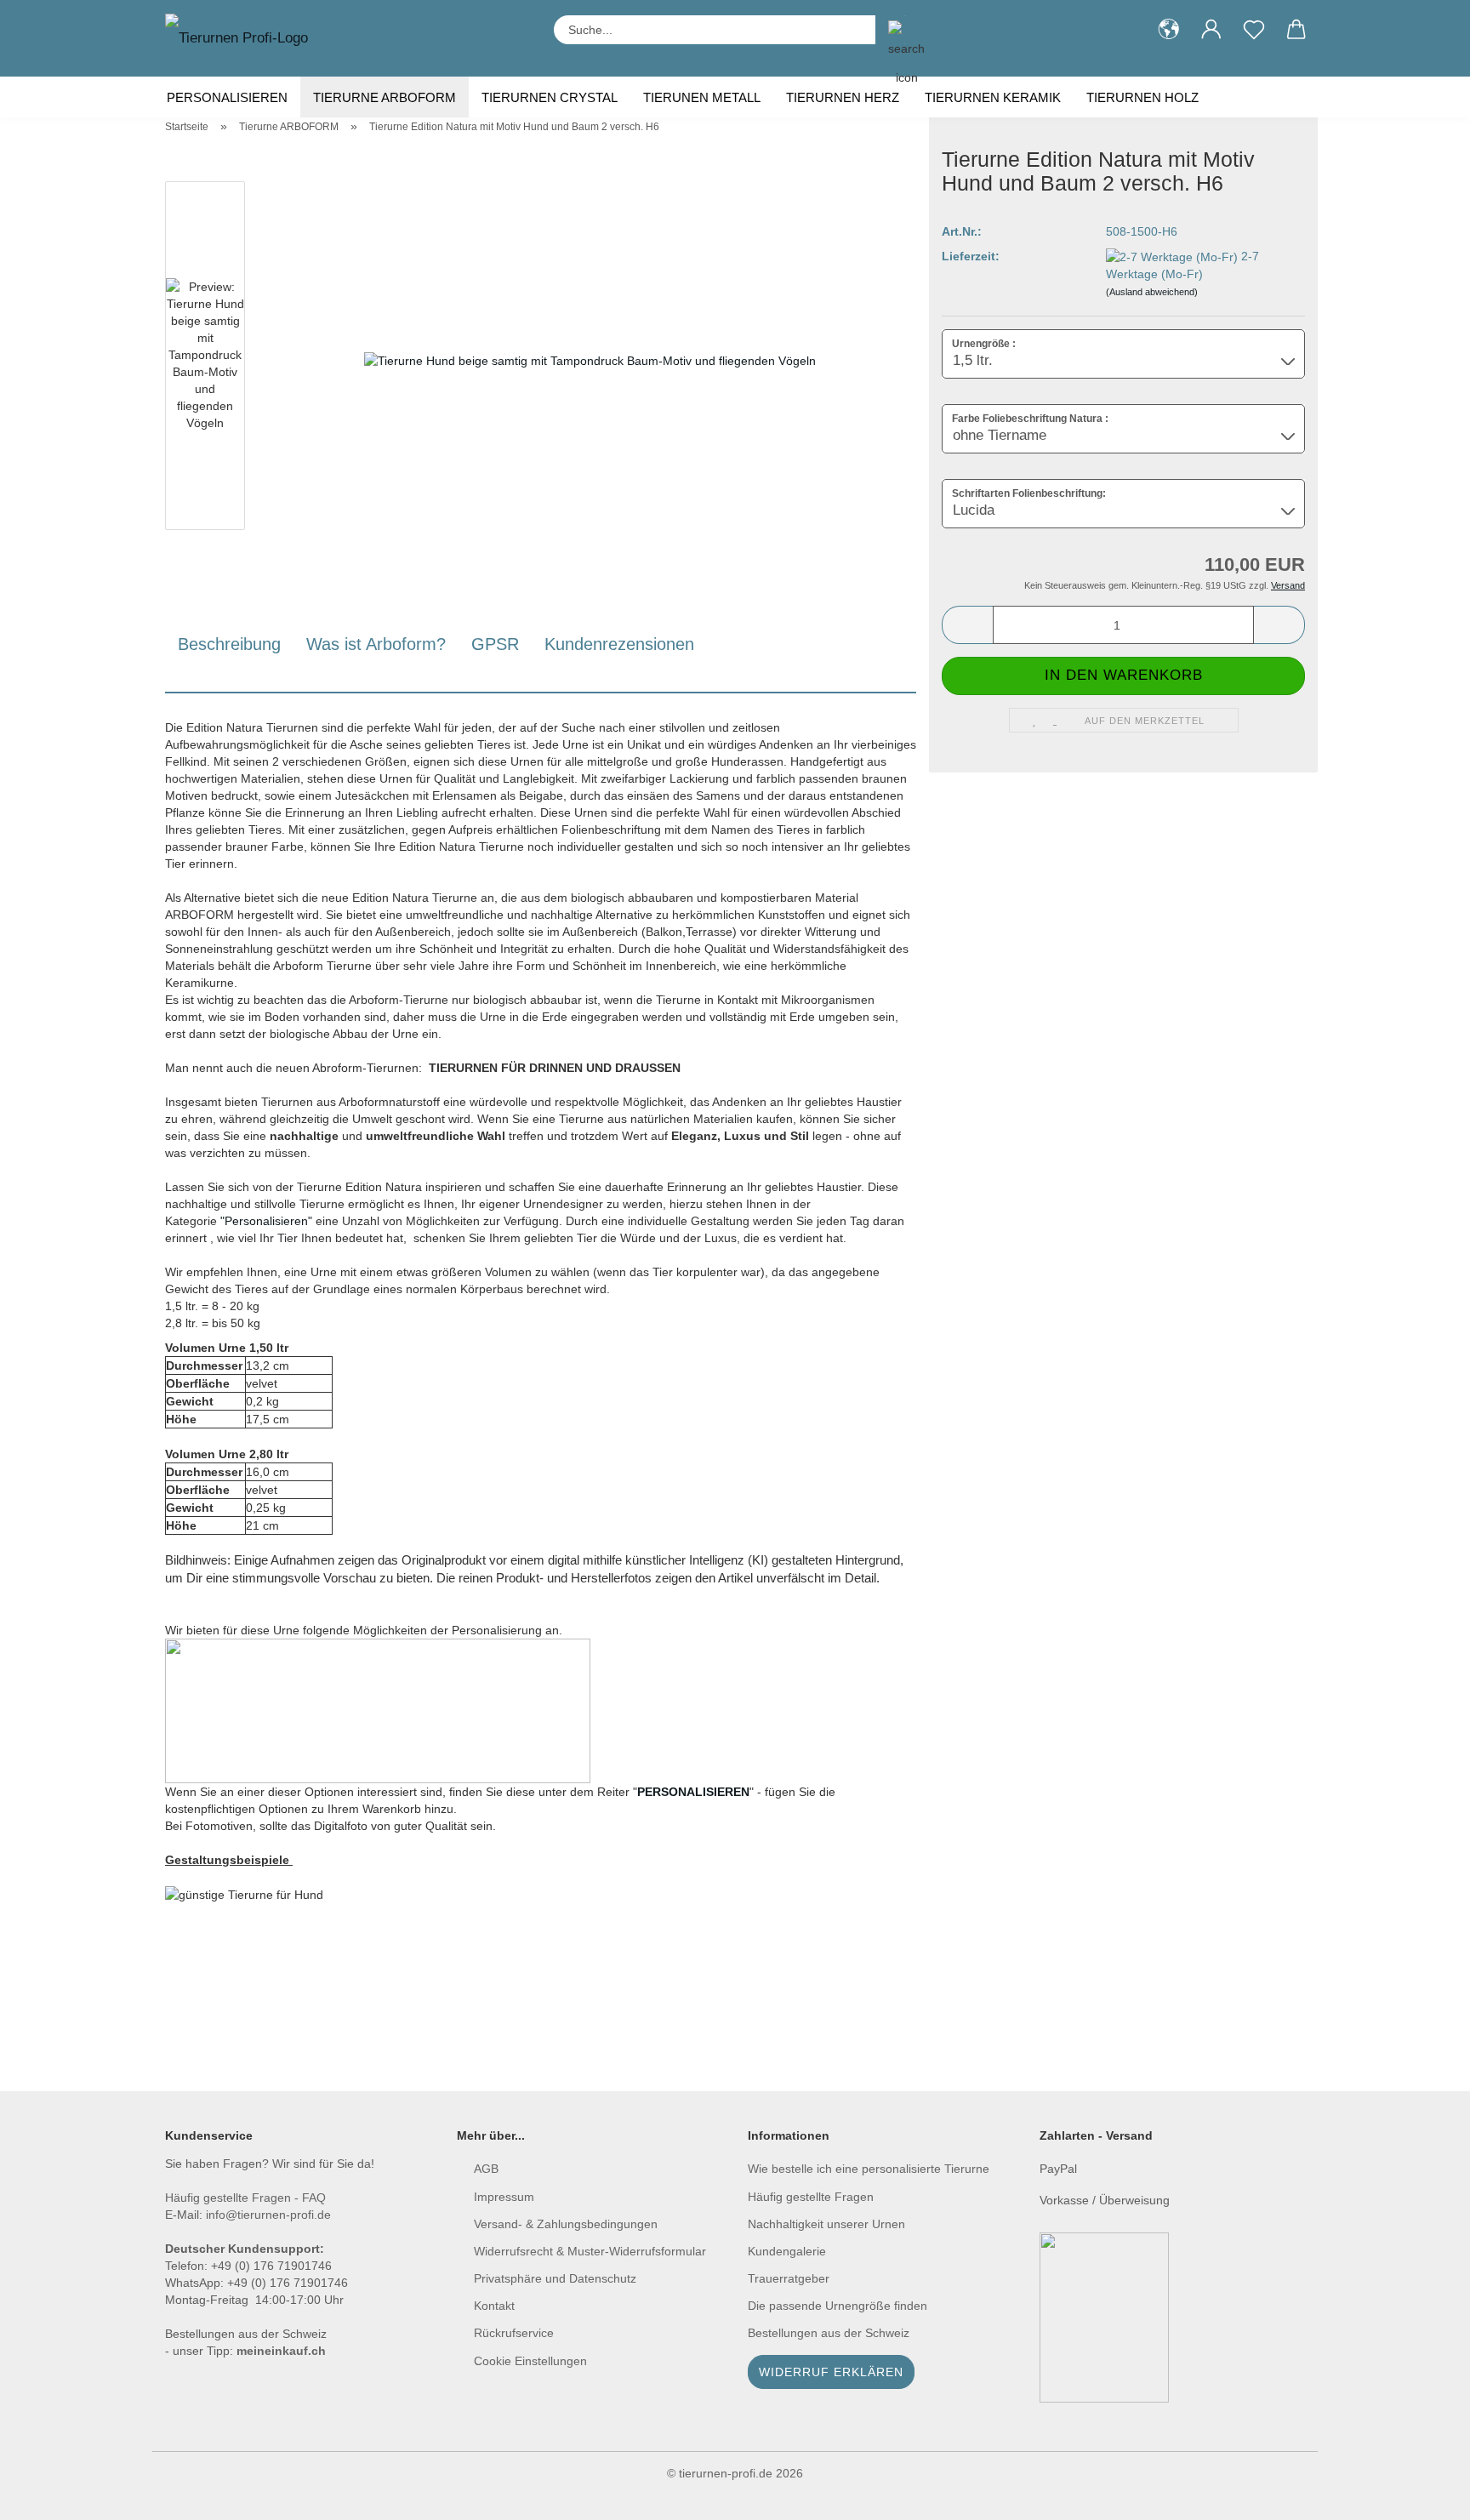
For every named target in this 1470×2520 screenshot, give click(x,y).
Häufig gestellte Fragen (811, 2197)
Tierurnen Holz (1142, 97)
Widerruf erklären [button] (831, 2372)
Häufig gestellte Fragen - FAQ (245, 2198)
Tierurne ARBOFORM (385, 97)
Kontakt (494, 2306)
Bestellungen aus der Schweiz (829, 2333)
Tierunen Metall (702, 97)
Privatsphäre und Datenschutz (555, 2278)
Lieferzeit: (971, 256)
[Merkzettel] (1254, 30)
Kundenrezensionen (619, 644)
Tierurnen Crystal (550, 97)
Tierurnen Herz (843, 97)
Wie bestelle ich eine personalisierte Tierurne (870, 2169)
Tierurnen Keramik (993, 97)
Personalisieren (227, 97)
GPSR (495, 644)
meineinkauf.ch (281, 2351)
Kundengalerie (787, 2251)
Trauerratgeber (789, 2278)
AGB (486, 2169)
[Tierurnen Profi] (243, 38)
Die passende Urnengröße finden (838, 2306)
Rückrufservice (514, 2333)
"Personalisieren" (266, 1221)
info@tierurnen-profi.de (268, 2215)
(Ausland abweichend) (1152, 292)
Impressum (504, 2197)
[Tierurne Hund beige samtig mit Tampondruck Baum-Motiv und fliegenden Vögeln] (590, 359)
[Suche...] (897, 30)
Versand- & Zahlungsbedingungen (566, 2224)
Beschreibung (229, 644)
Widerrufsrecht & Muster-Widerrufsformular (590, 2251)
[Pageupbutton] (1423, 2494)
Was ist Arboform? (376, 644)
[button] (1169, 30)
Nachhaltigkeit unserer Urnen (826, 2224)
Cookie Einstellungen (530, 2361)
